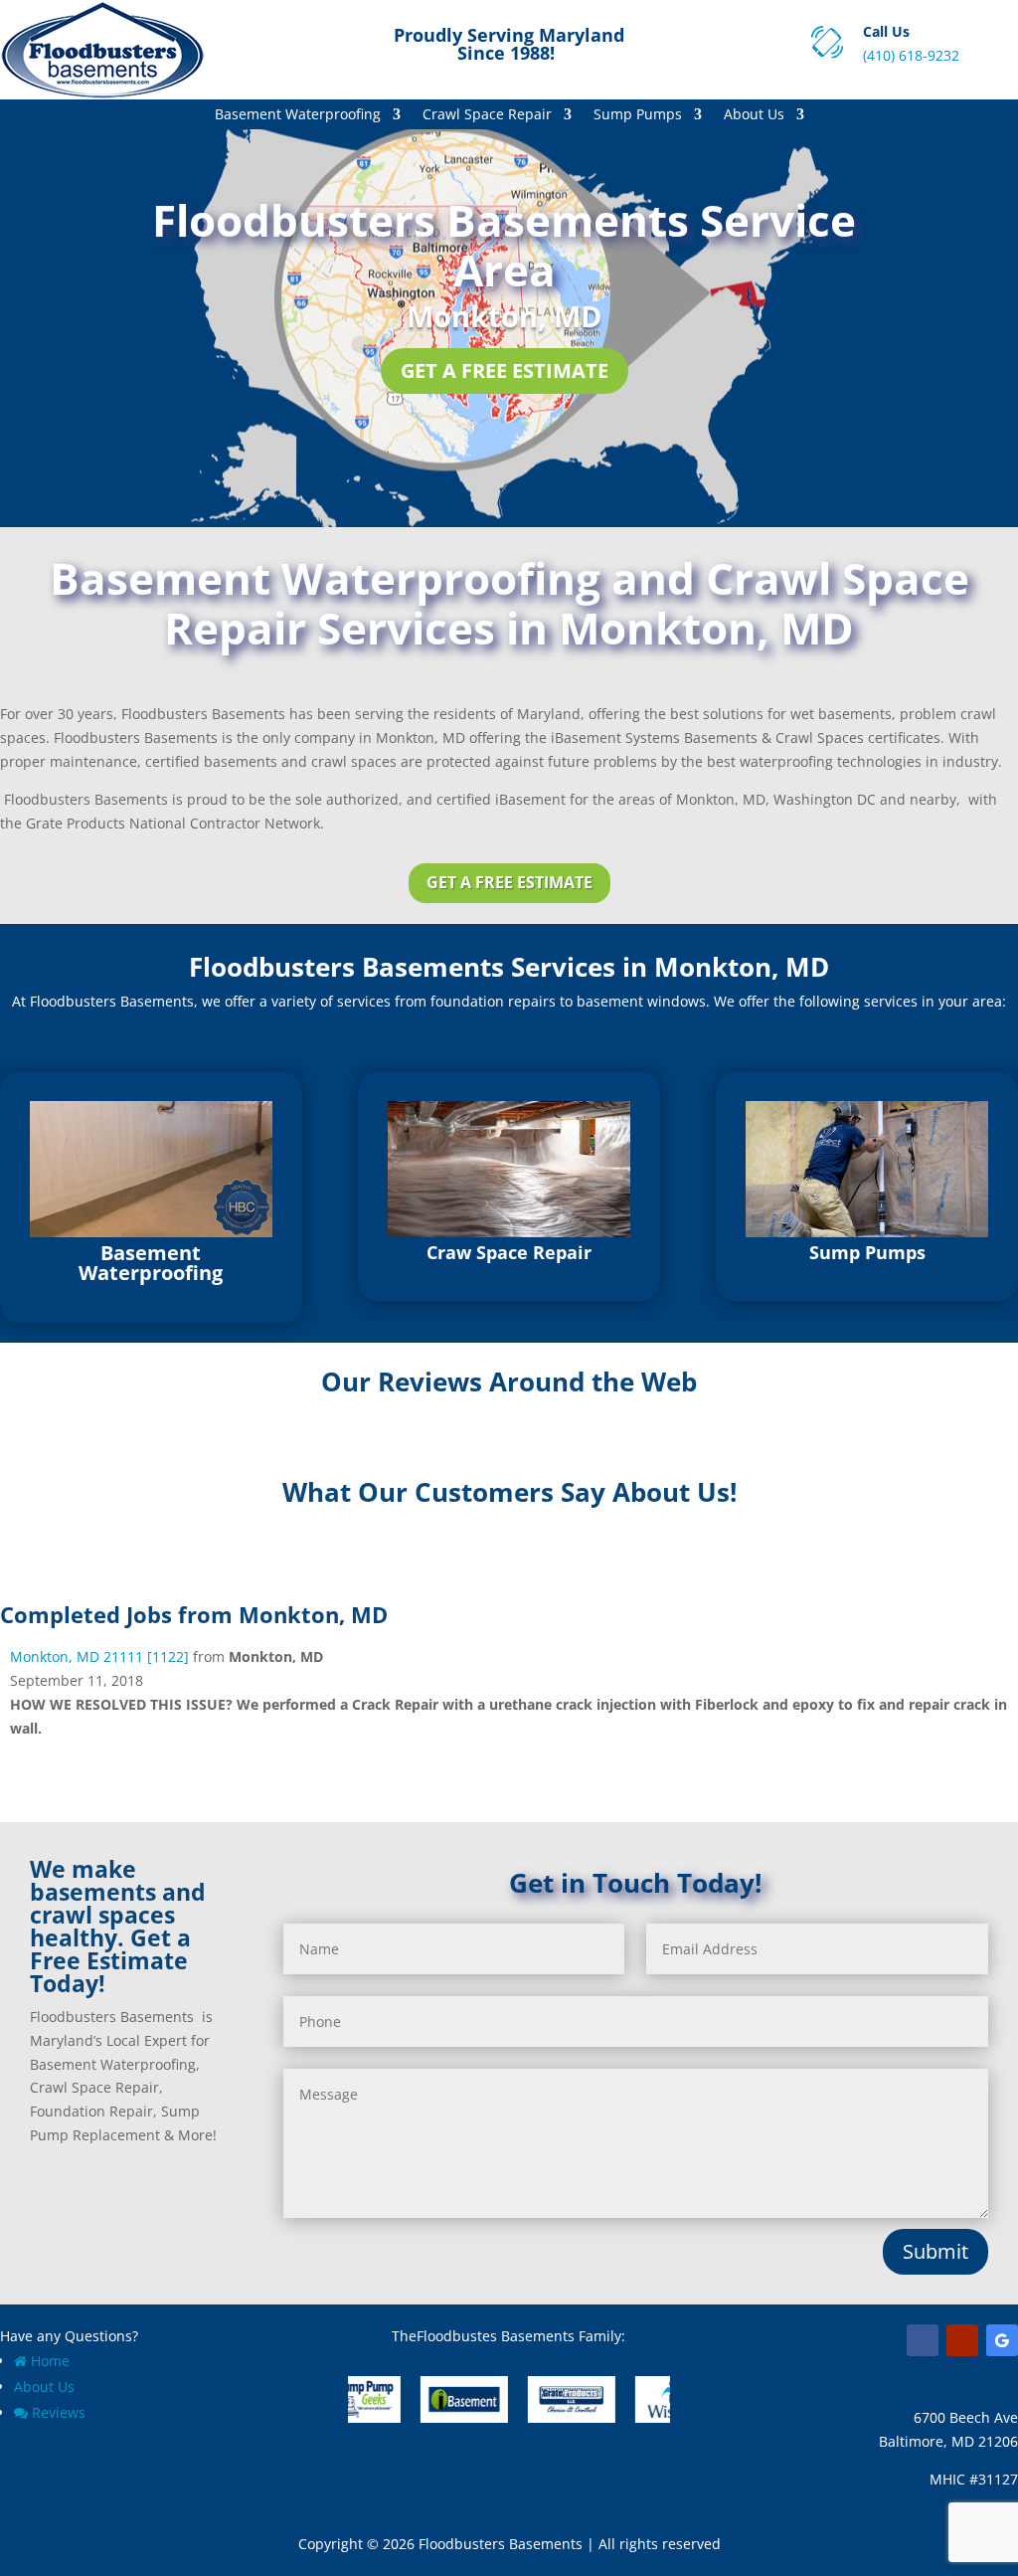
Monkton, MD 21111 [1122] (99, 1656)
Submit (935, 2251)
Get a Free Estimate (505, 370)
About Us (754, 115)
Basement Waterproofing (298, 115)
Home (50, 2361)
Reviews (59, 2412)
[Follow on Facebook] (923, 2340)
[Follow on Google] (1002, 2340)
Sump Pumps (638, 115)
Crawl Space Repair (487, 115)
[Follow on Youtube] (962, 2340)
